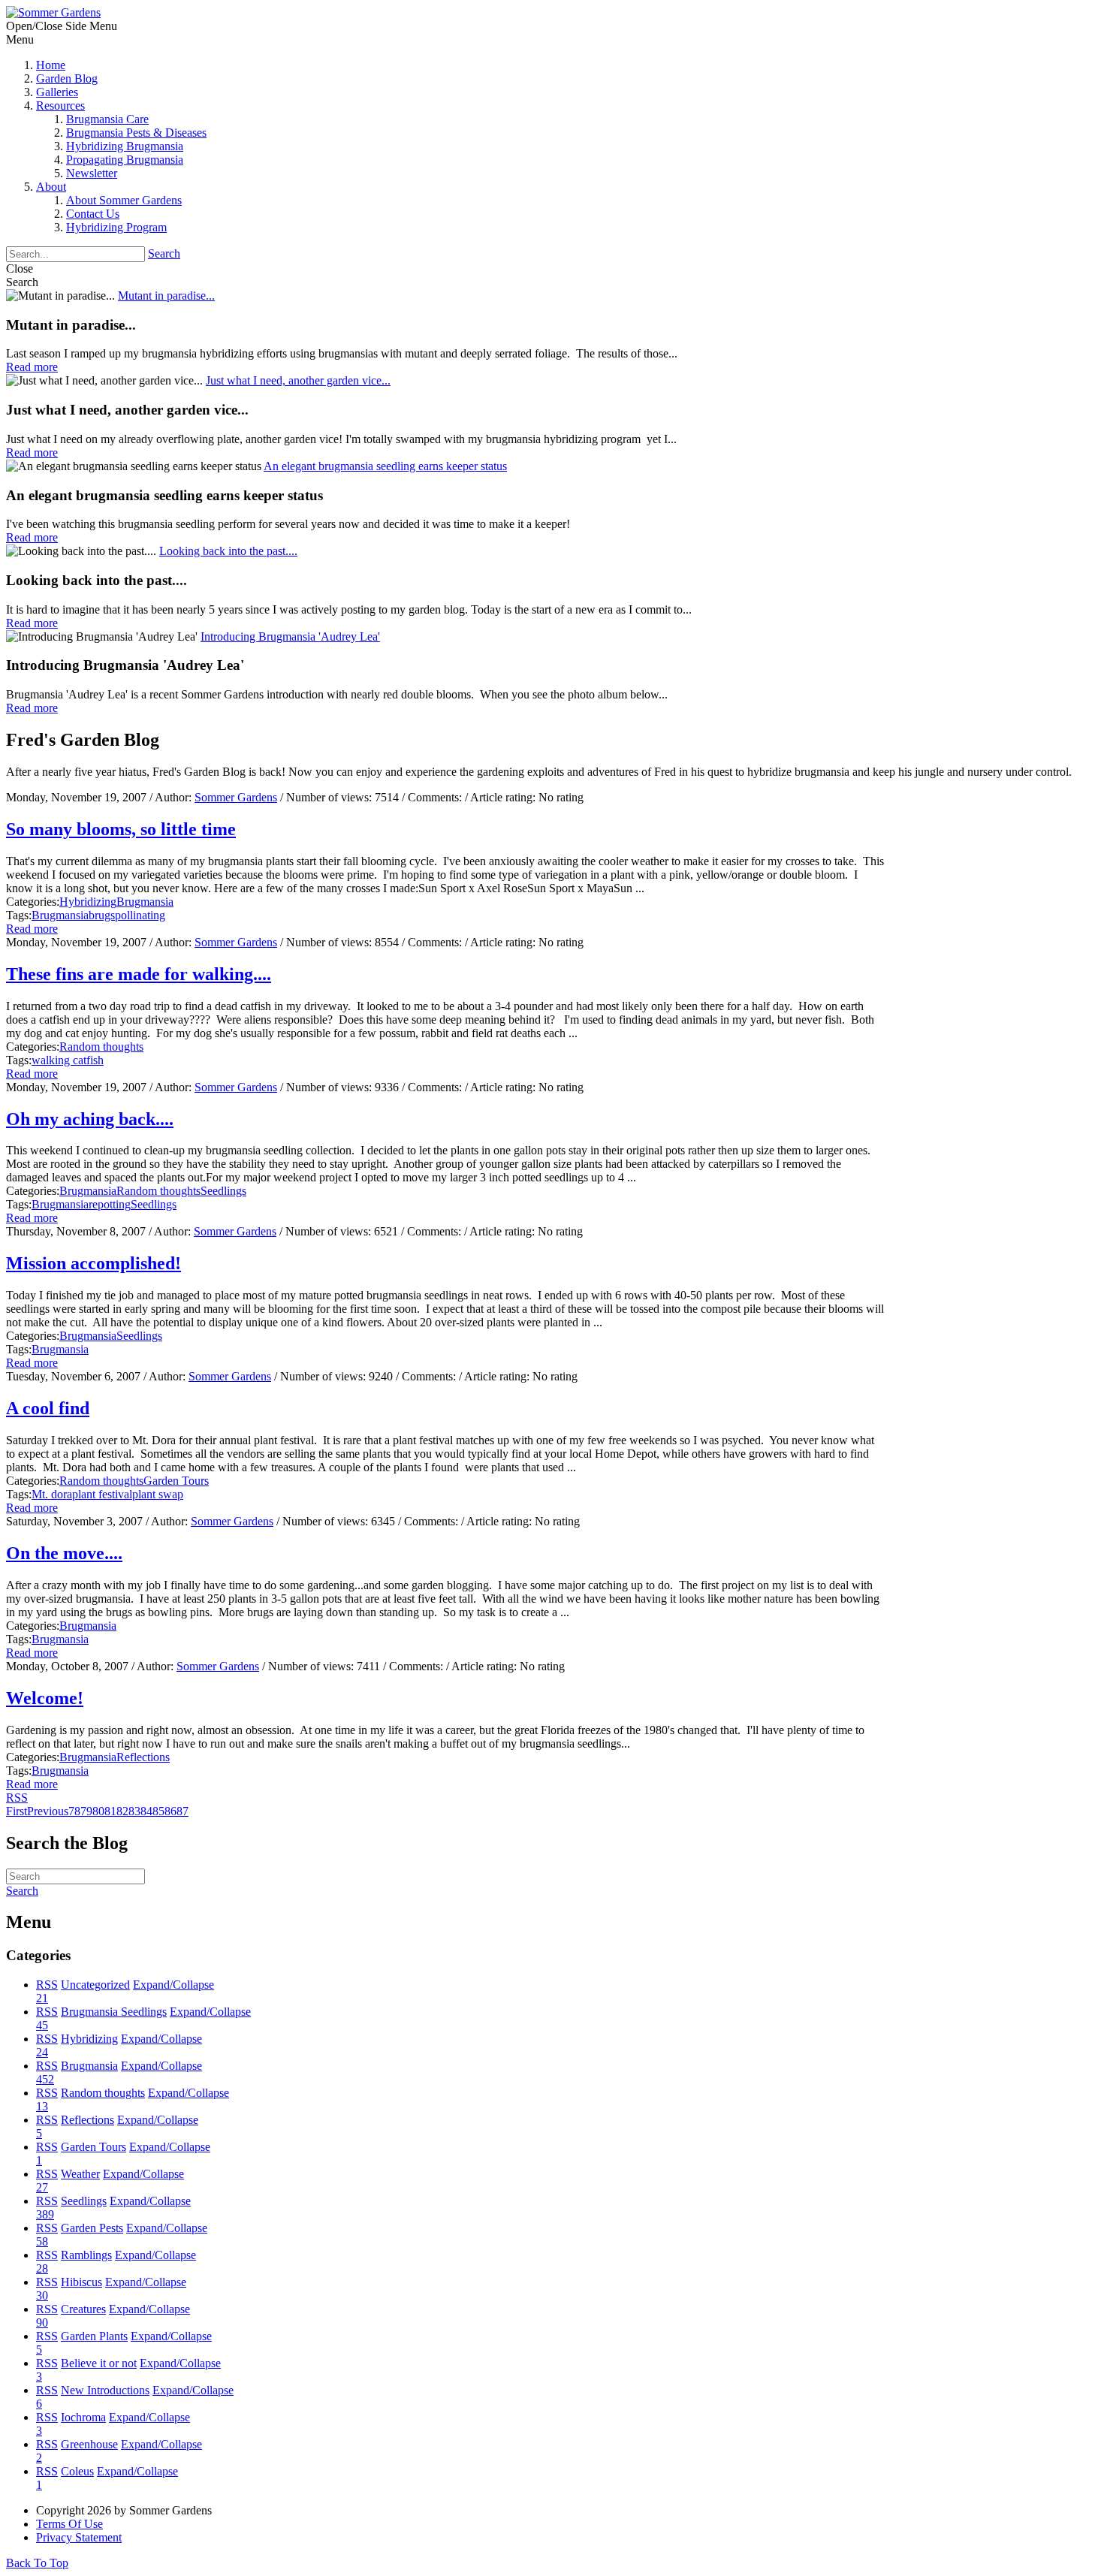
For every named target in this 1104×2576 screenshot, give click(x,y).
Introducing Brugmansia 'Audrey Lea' (290, 636)
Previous (48, 1811)
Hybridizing (88, 902)
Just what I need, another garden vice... (298, 380)
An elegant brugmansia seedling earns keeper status (385, 466)
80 (98, 1811)
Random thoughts (101, 1047)
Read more (32, 929)
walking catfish (68, 1060)
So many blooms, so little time (121, 829)
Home (51, 65)
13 (42, 2106)
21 (42, 1998)
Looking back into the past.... (228, 551)
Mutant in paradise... (166, 296)
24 (42, 2052)
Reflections (143, 1757)
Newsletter (92, 173)
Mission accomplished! (94, 1263)
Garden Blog (67, 78)
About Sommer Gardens (124, 200)
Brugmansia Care (107, 119)
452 (45, 2079)
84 (146, 1811)
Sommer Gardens (236, 797)
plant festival (102, 1494)
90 (42, 2323)
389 (45, 2214)
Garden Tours (176, 1481)
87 (182, 1811)
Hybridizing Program (116, 227)
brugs (102, 915)
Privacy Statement (79, 2537)
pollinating (140, 915)
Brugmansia (145, 902)
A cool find (48, 1408)
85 (158, 1811)
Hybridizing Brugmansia (125, 146)
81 (110, 1811)
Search (164, 253)
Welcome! (45, 1698)
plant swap (158, 1494)
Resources (60, 106)
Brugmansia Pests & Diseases (136, 133)
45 (42, 2025)
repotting (110, 1204)
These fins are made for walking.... (139, 974)
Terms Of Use (69, 2524)
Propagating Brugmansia (125, 160)
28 (42, 2268)
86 (170, 1811)
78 (74, 1811)
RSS (47, 1985)
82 (122, 1811)
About (51, 187)
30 (42, 2295)
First (17, 1811)
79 (86, 1811)
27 (42, 2187)
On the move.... (64, 1553)
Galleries (57, 92)
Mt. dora (52, 1494)
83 (134, 1811)
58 (42, 2241)
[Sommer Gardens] (53, 12)
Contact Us (93, 214)
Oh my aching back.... (90, 1119)
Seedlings (223, 1191)
